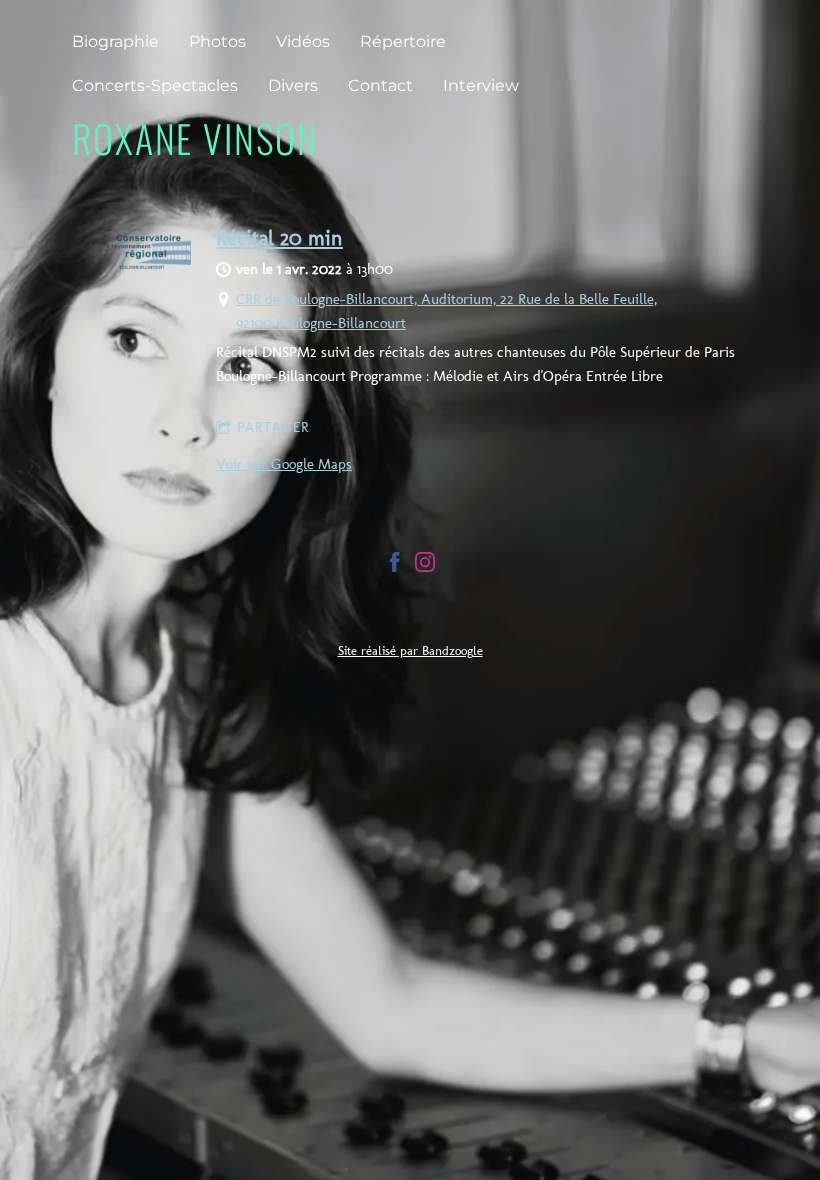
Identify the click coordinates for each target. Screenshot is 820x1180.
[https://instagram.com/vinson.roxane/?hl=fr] (425, 565)
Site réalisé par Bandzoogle (410, 650)
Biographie (115, 41)
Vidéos (303, 41)
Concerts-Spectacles (155, 85)
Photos (217, 41)
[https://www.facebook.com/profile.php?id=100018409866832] (395, 565)
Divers (293, 85)
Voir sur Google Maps (284, 464)
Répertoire (403, 41)
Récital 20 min (279, 238)
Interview (481, 85)
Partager (273, 427)
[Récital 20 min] (148, 265)
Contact (380, 85)
